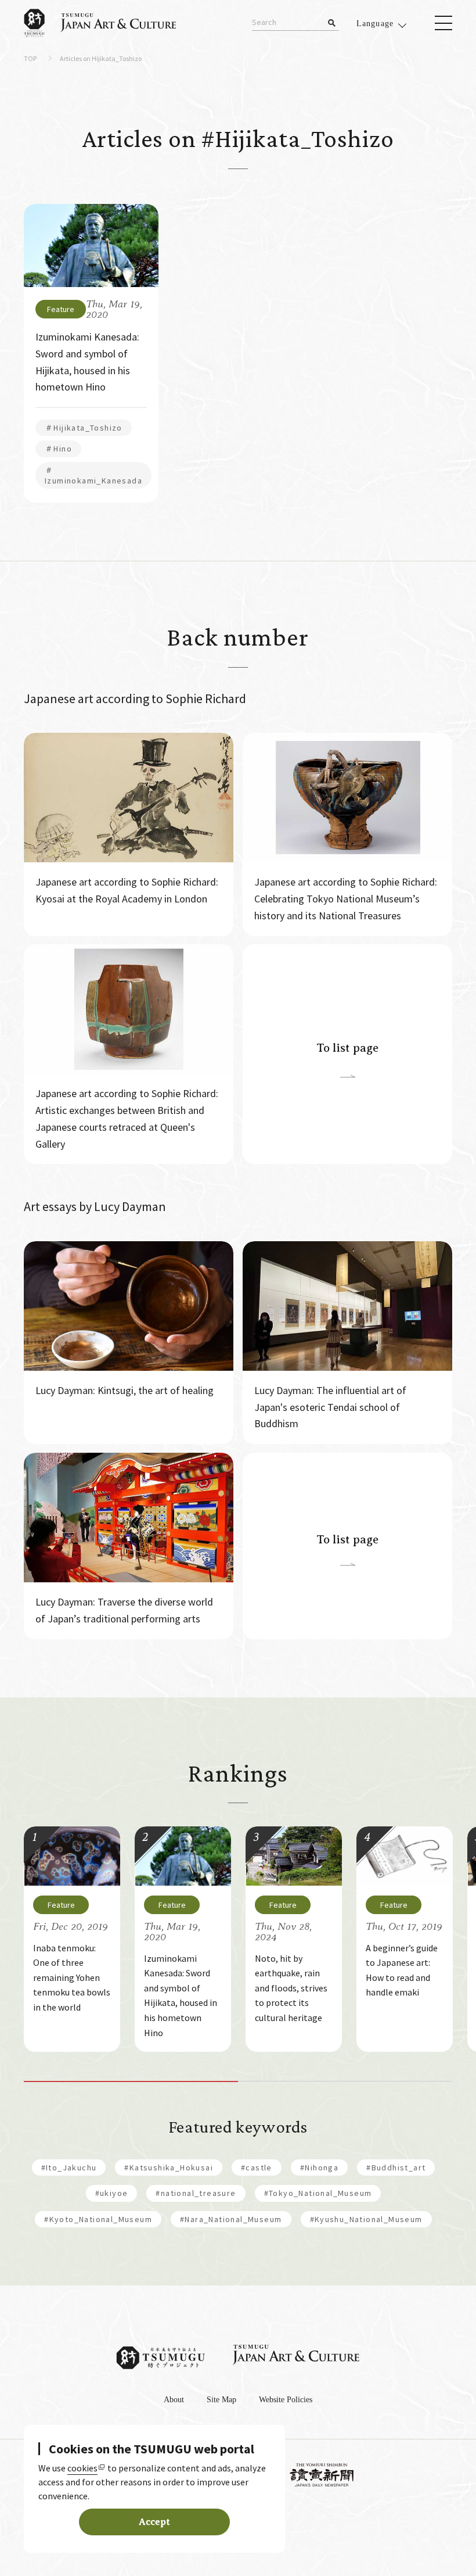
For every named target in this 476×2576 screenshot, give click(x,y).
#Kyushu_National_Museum (366, 2219)
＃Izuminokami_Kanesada (93, 475)
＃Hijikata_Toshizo (84, 428)
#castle (257, 2167)
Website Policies (286, 2400)
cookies (82, 2468)
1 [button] (131, 2081)
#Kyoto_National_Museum (98, 2219)
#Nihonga (319, 2167)
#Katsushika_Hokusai (169, 2167)
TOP (30, 59)
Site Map (221, 2400)
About (174, 2400)
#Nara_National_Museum (231, 2219)
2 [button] (345, 2081)
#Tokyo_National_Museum (318, 2193)
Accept (154, 2522)
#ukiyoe (112, 2193)
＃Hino (58, 449)
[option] (72, 1939)
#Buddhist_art (396, 2167)
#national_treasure (196, 2193)
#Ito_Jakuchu (69, 2167)
